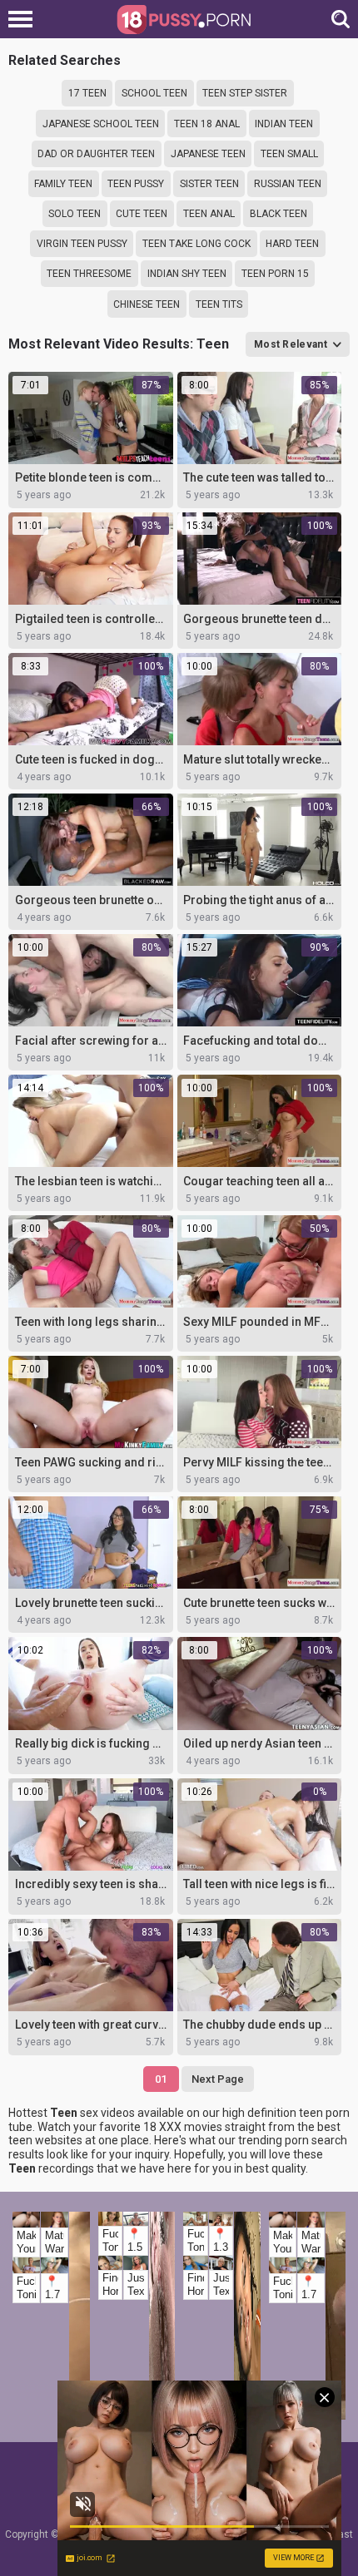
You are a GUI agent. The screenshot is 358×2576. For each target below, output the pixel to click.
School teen (154, 93)
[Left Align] (25, 19)
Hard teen (292, 244)
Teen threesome (89, 274)
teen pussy (136, 184)
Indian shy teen (187, 274)
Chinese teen (147, 304)
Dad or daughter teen (96, 154)
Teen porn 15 (275, 274)
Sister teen (209, 184)
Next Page (218, 2079)
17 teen (87, 93)
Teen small (289, 154)
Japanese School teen (101, 124)
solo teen (75, 214)
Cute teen (142, 214)
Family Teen (63, 184)
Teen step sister (245, 93)
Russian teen (288, 184)
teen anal (209, 214)
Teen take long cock (196, 244)
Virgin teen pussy (82, 244)
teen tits (219, 304)
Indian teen (284, 124)
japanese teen (208, 154)
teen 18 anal (207, 124)
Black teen (278, 214)
